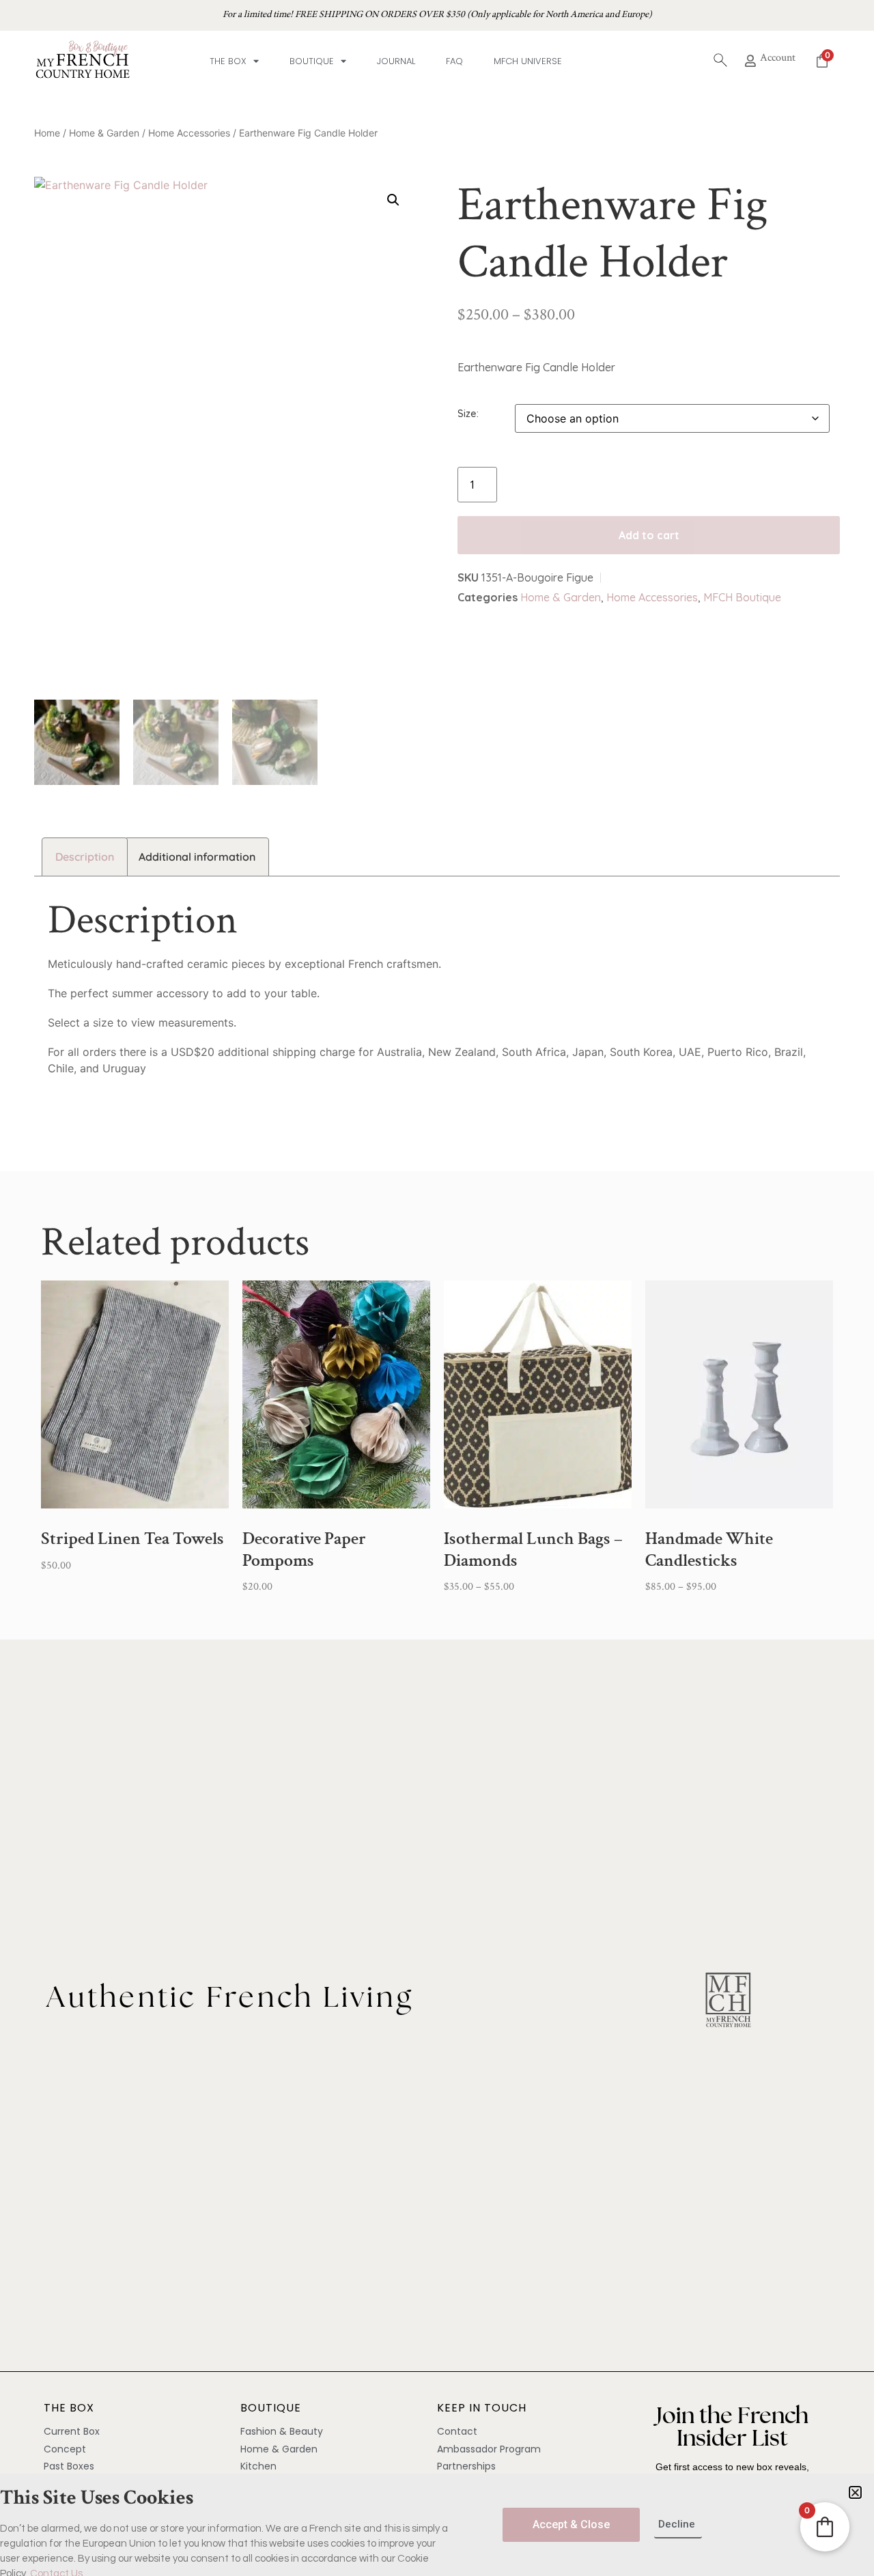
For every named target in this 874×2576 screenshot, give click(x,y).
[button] (393, 200)
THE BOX (69, 2408)
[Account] (750, 61)
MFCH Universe (528, 61)
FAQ (454, 61)
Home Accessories (189, 133)
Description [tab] (85, 857)
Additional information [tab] (197, 857)
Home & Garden (104, 133)
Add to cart (649, 535)
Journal (396, 61)
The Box (228, 61)
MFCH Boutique (742, 597)
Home (47, 133)
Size (467, 414)
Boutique (312, 61)
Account (778, 58)
